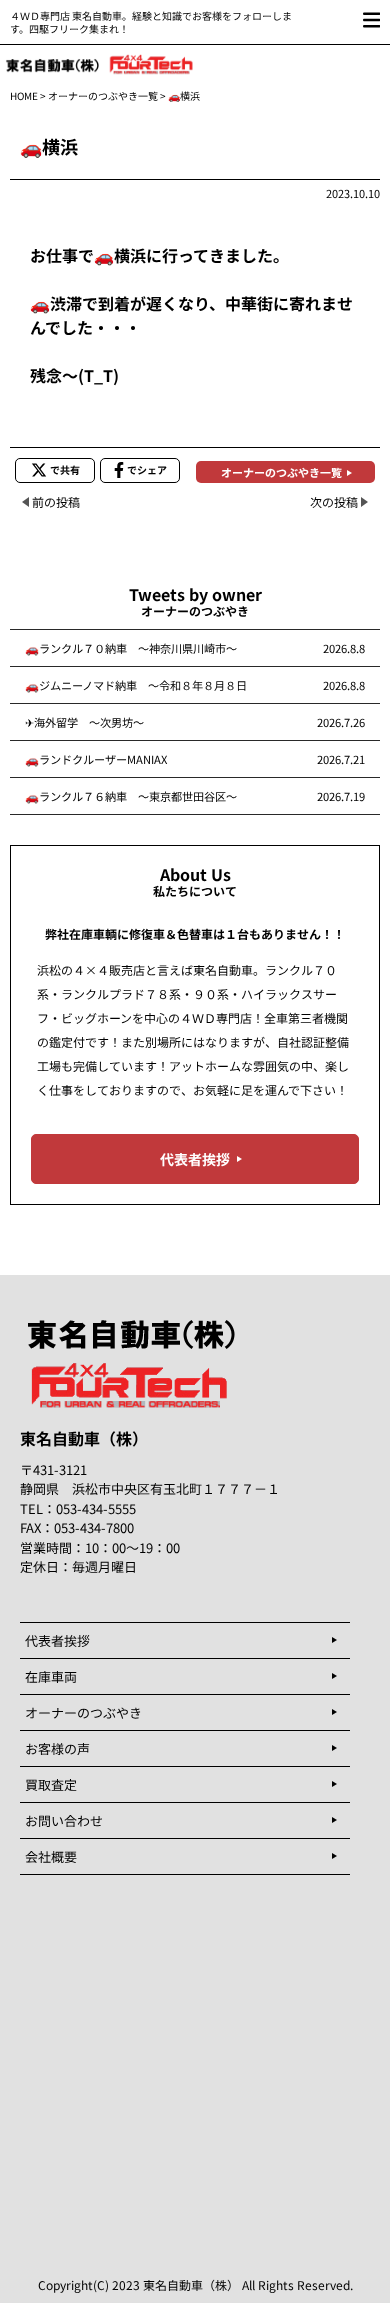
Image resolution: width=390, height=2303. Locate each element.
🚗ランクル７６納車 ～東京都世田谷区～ (131, 796)
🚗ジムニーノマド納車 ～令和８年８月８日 (136, 685)
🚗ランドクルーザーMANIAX (96, 759)
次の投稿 (334, 501)
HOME (24, 95)
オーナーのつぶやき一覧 (103, 95)
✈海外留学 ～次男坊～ (84, 722)
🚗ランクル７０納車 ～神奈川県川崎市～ (131, 648)
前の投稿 (56, 501)
